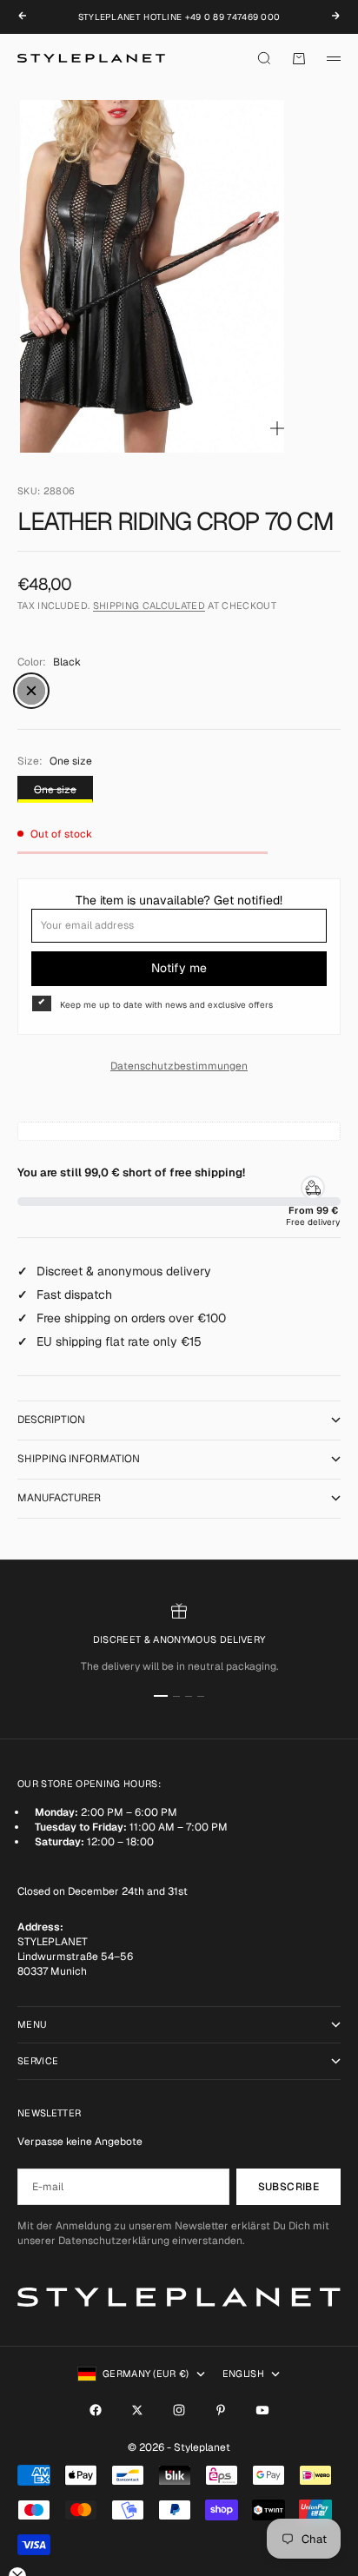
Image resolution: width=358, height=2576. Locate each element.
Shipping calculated (149, 606)
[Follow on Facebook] (96, 2410)
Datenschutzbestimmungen (179, 1066)
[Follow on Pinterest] (221, 2410)
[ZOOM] (277, 428)
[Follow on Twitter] (137, 2410)
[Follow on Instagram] (179, 2410)
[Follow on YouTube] (262, 2410)
